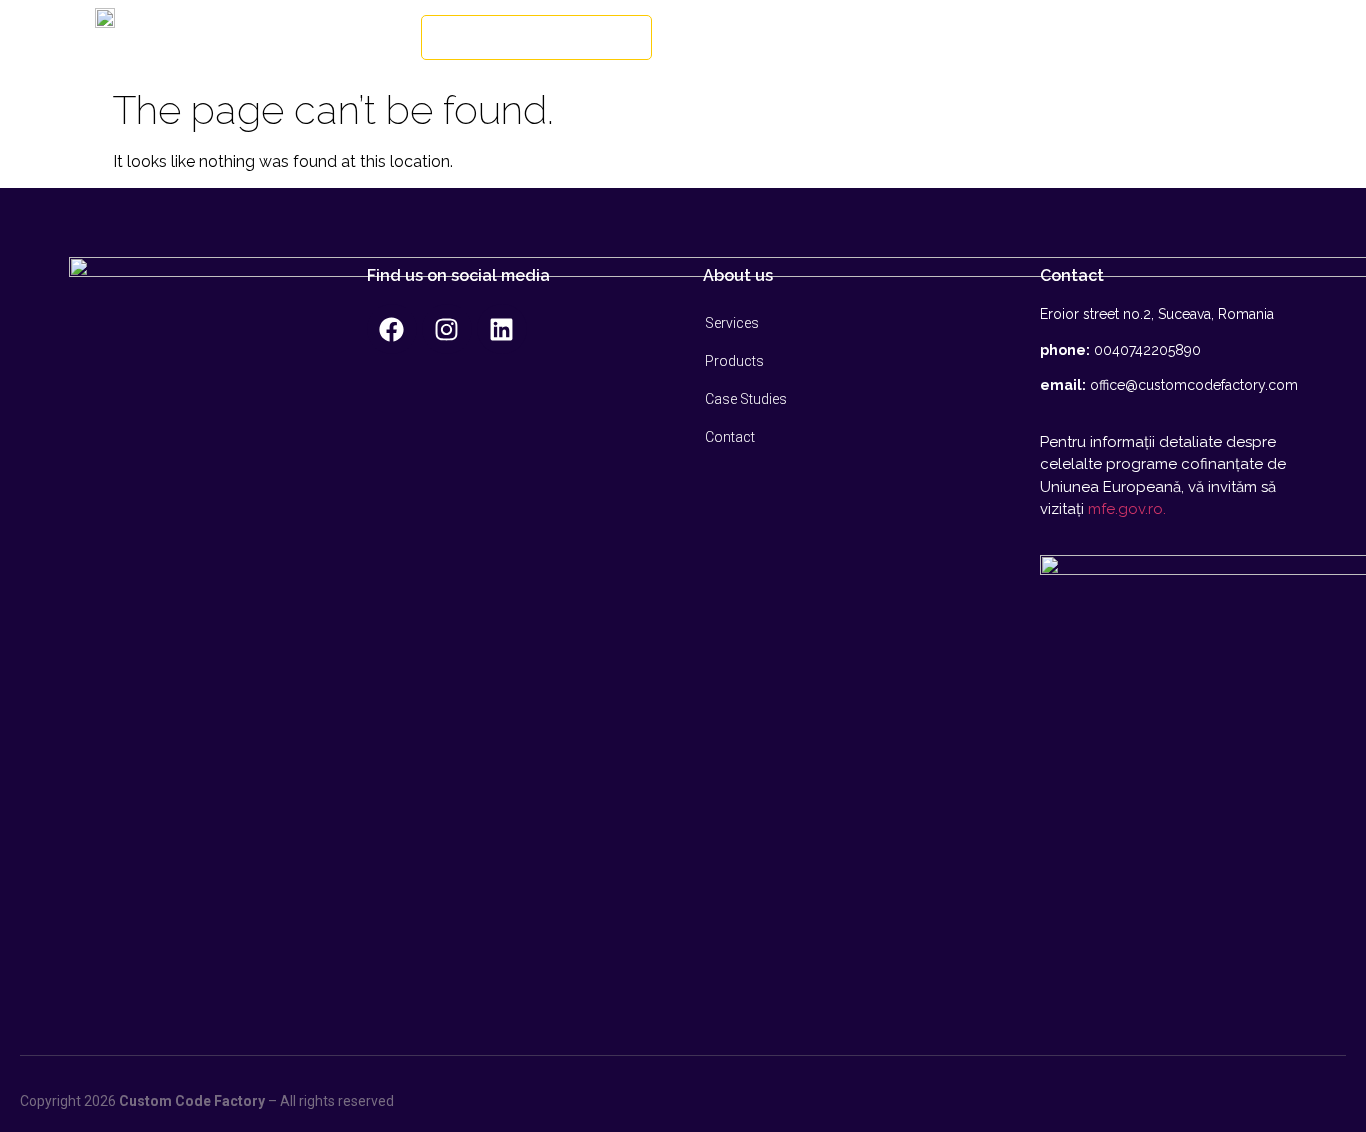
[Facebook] (392, 329)
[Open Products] (1043, 38)
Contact (730, 437)
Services (732, 323)
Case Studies (746, 399)
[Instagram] (447, 329)
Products (734, 361)
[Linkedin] (502, 329)
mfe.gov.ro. (1127, 509)
